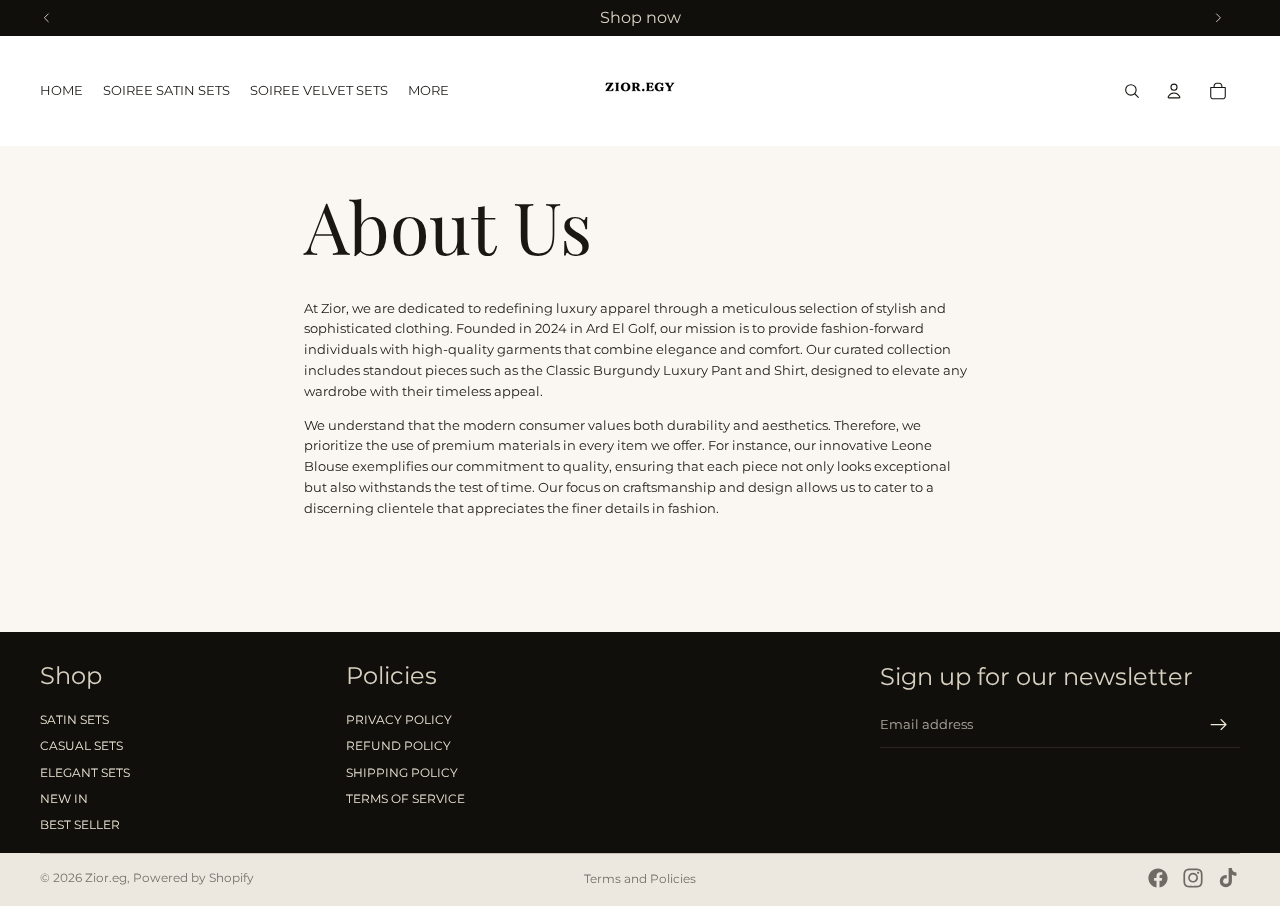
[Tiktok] (1228, 878)
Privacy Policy (399, 719)
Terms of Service (405, 798)
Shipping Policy (402, 772)
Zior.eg (106, 877)
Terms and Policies (640, 878)
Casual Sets (81, 745)
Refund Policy (398, 745)
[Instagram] (1193, 878)
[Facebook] (1158, 878)
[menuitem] (428, 91)
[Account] (1174, 91)
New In (64, 798)
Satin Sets (74, 719)
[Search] (1132, 91)
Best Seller (80, 825)
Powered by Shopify (193, 877)
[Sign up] (1219, 725)
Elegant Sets (85, 772)
